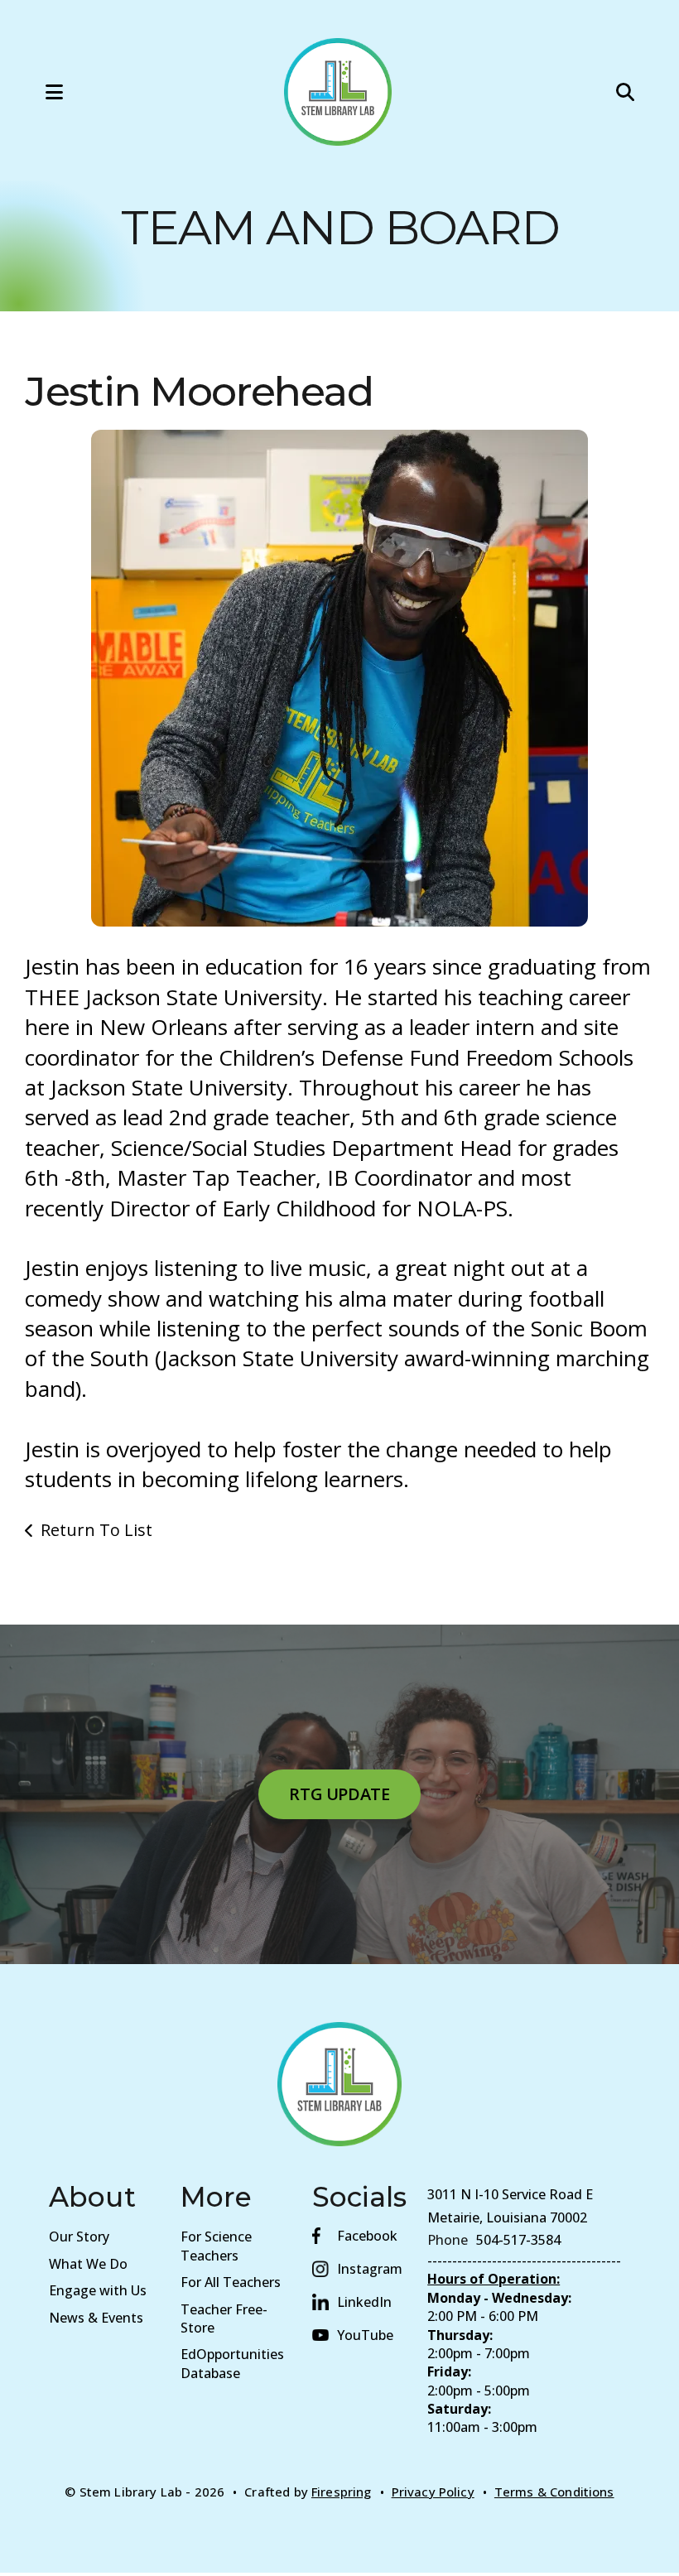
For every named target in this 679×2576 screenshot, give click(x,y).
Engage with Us (98, 2290)
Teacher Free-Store (224, 2318)
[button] (37, 92)
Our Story (79, 2237)
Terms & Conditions (554, 2492)
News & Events (96, 2318)
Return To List (96, 1530)
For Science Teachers (216, 2246)
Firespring (342, 2492)
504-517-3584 (518, 2240)
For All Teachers (231, 2282)
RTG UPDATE (339, 1794)
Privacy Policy (433, 2492)
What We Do (88, 2264)
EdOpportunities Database (232, 2363)
